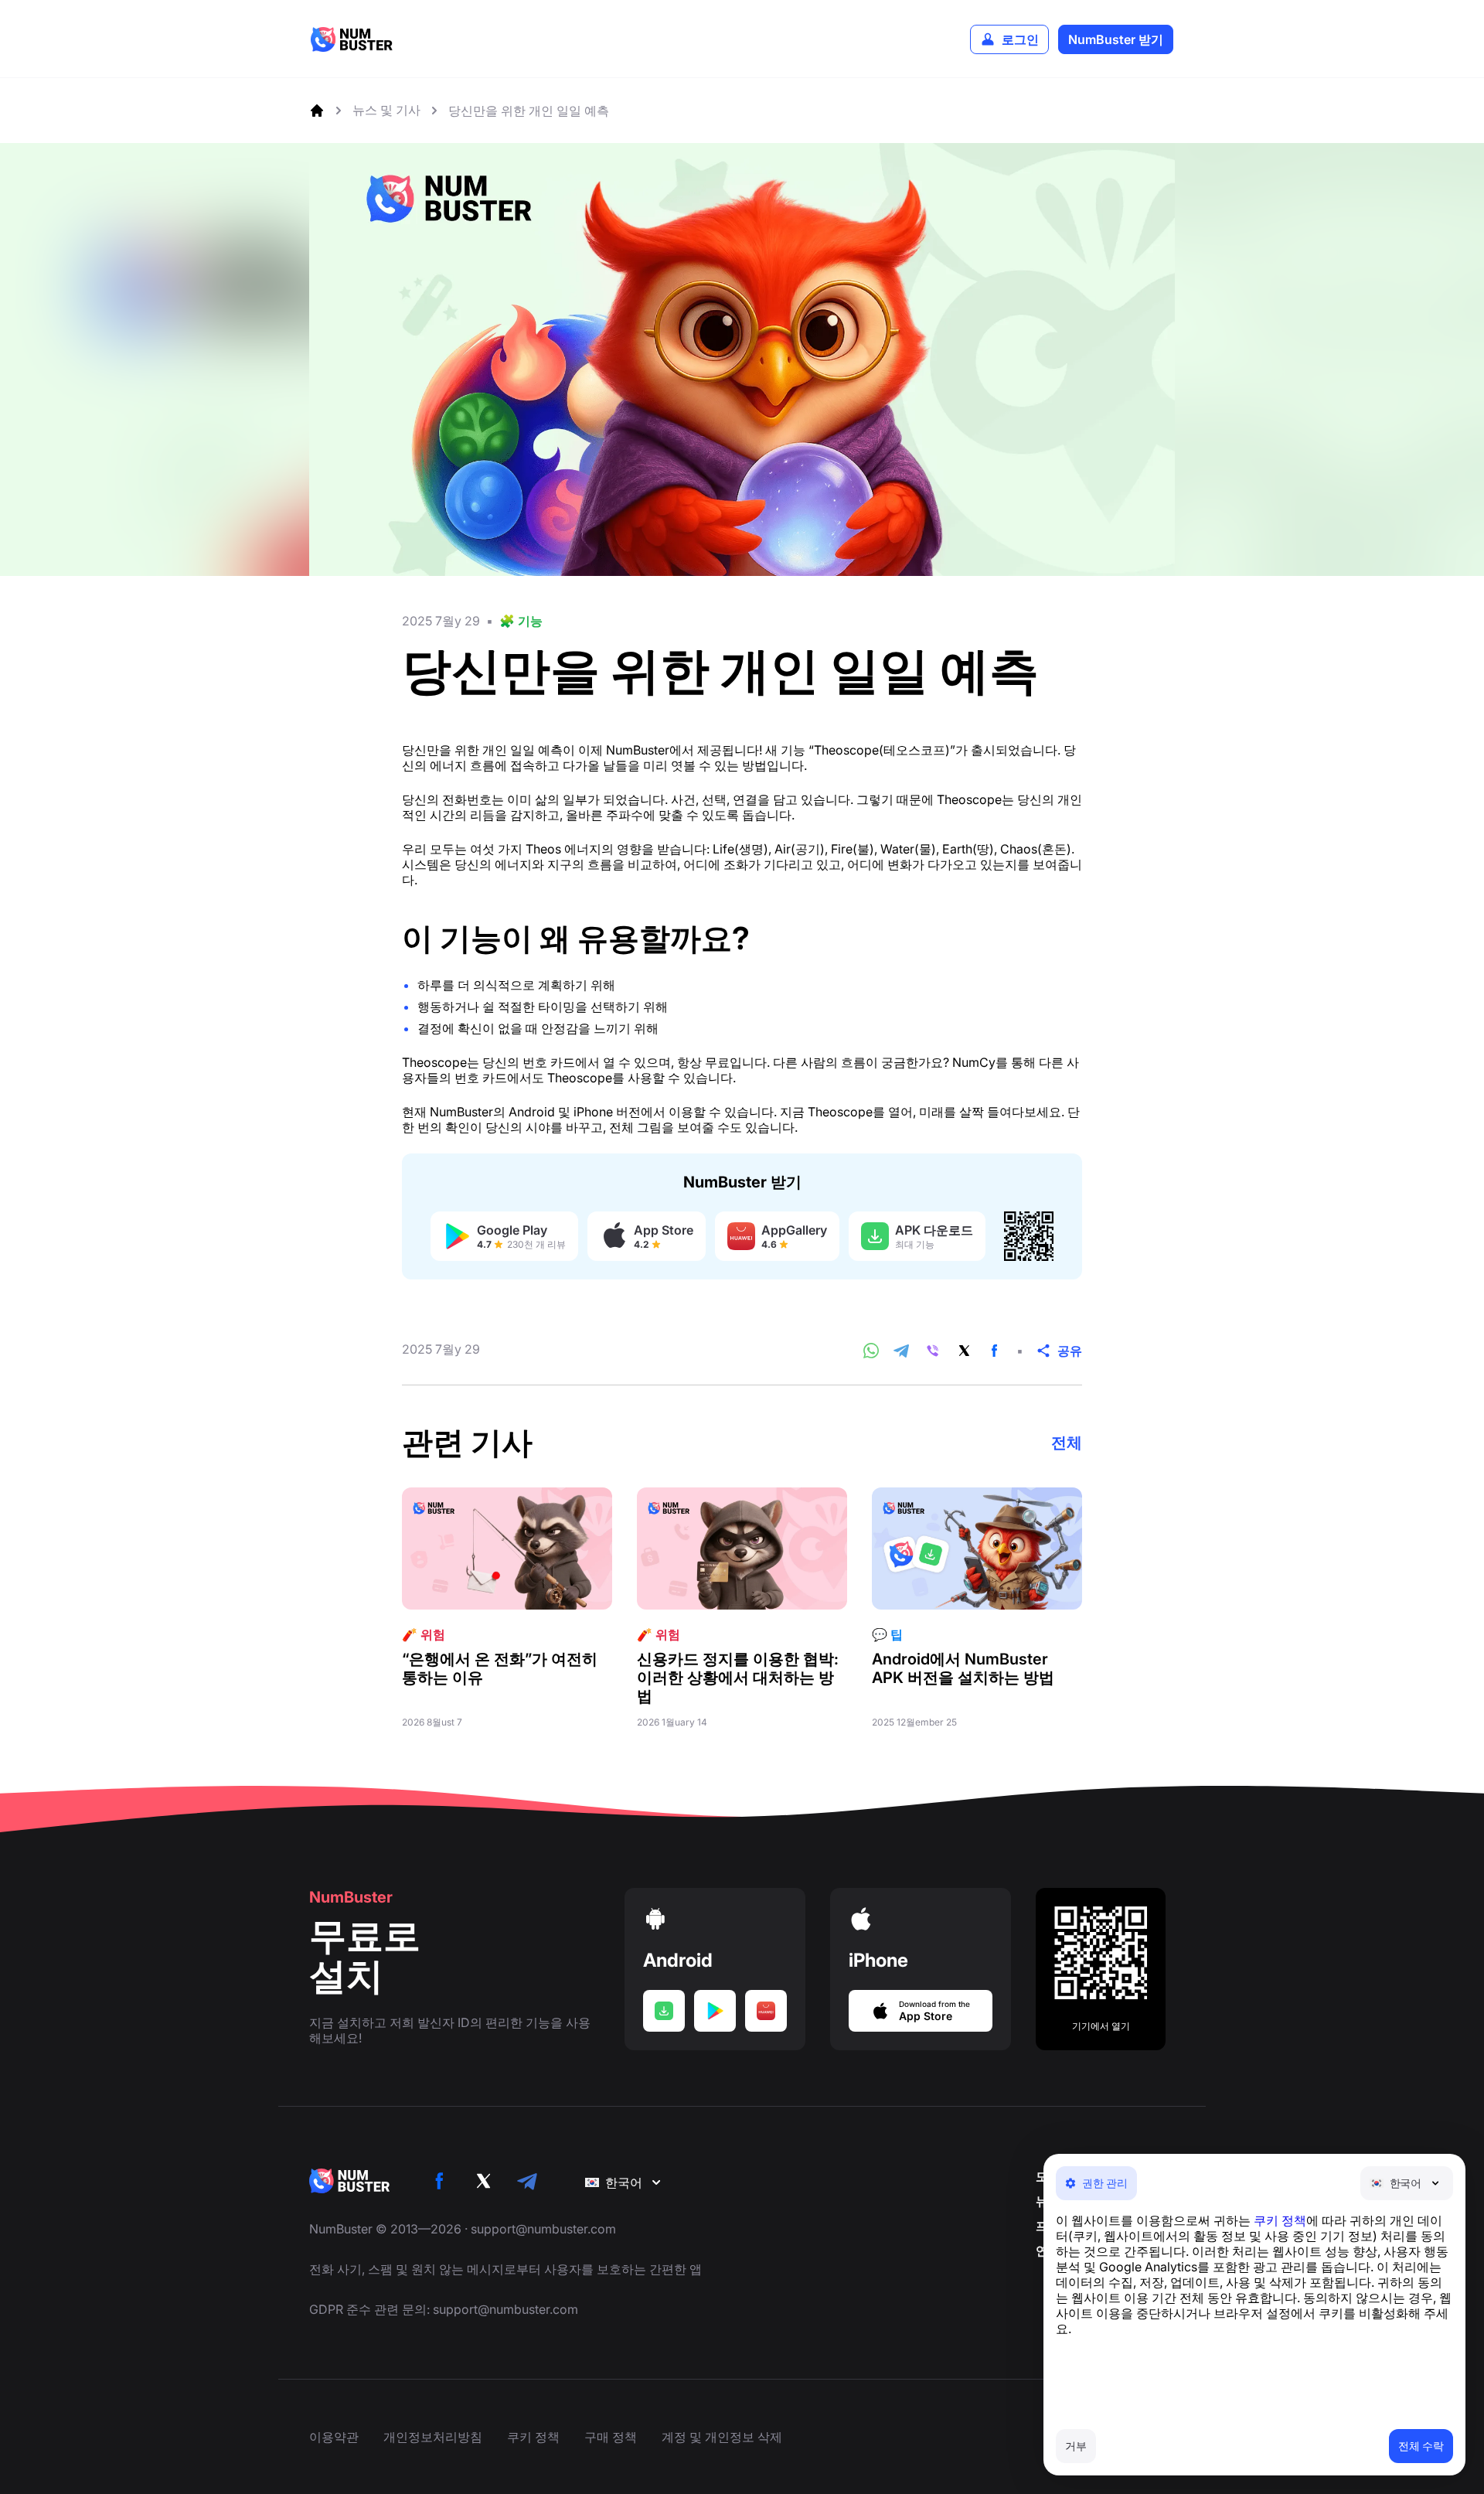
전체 (1067, 1443)
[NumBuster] (352, 39)
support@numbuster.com (543, 2229)
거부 (1076, 2446)
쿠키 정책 (1280, 2220)
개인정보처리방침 (433, 2437)
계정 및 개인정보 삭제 (722, 2437)
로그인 (1020, 39)
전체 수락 (1421, 2446)
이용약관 (334, 2437)
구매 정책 (611, 2437)
